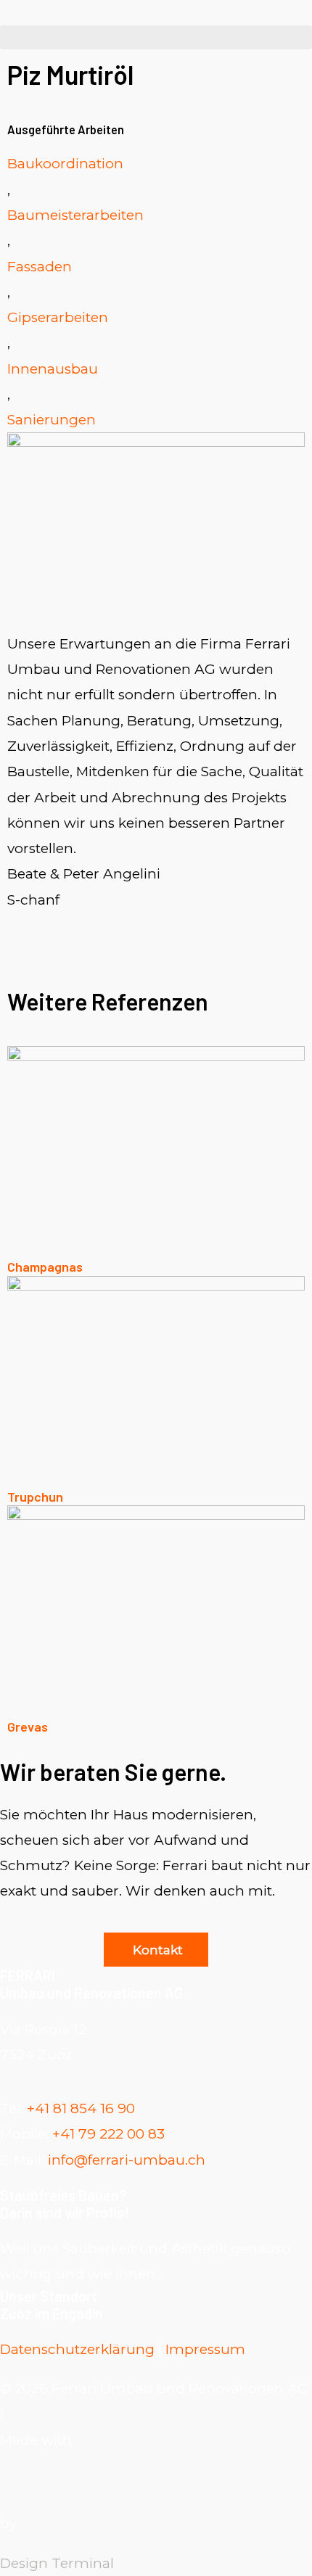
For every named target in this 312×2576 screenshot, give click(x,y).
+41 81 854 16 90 (81, 2108)
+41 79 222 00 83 (108, 2134)
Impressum (205, 2349)
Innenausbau (53, 369)
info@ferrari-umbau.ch (125, 2160)
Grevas (28, 1727)
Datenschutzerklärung (77, 2349)
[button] (156, 37)
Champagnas (45, 1267)
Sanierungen (52, 420)
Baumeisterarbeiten (75, 215)
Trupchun (35, 1497)
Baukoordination (65, 164)
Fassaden (40, 267)
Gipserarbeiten (58, 317)
